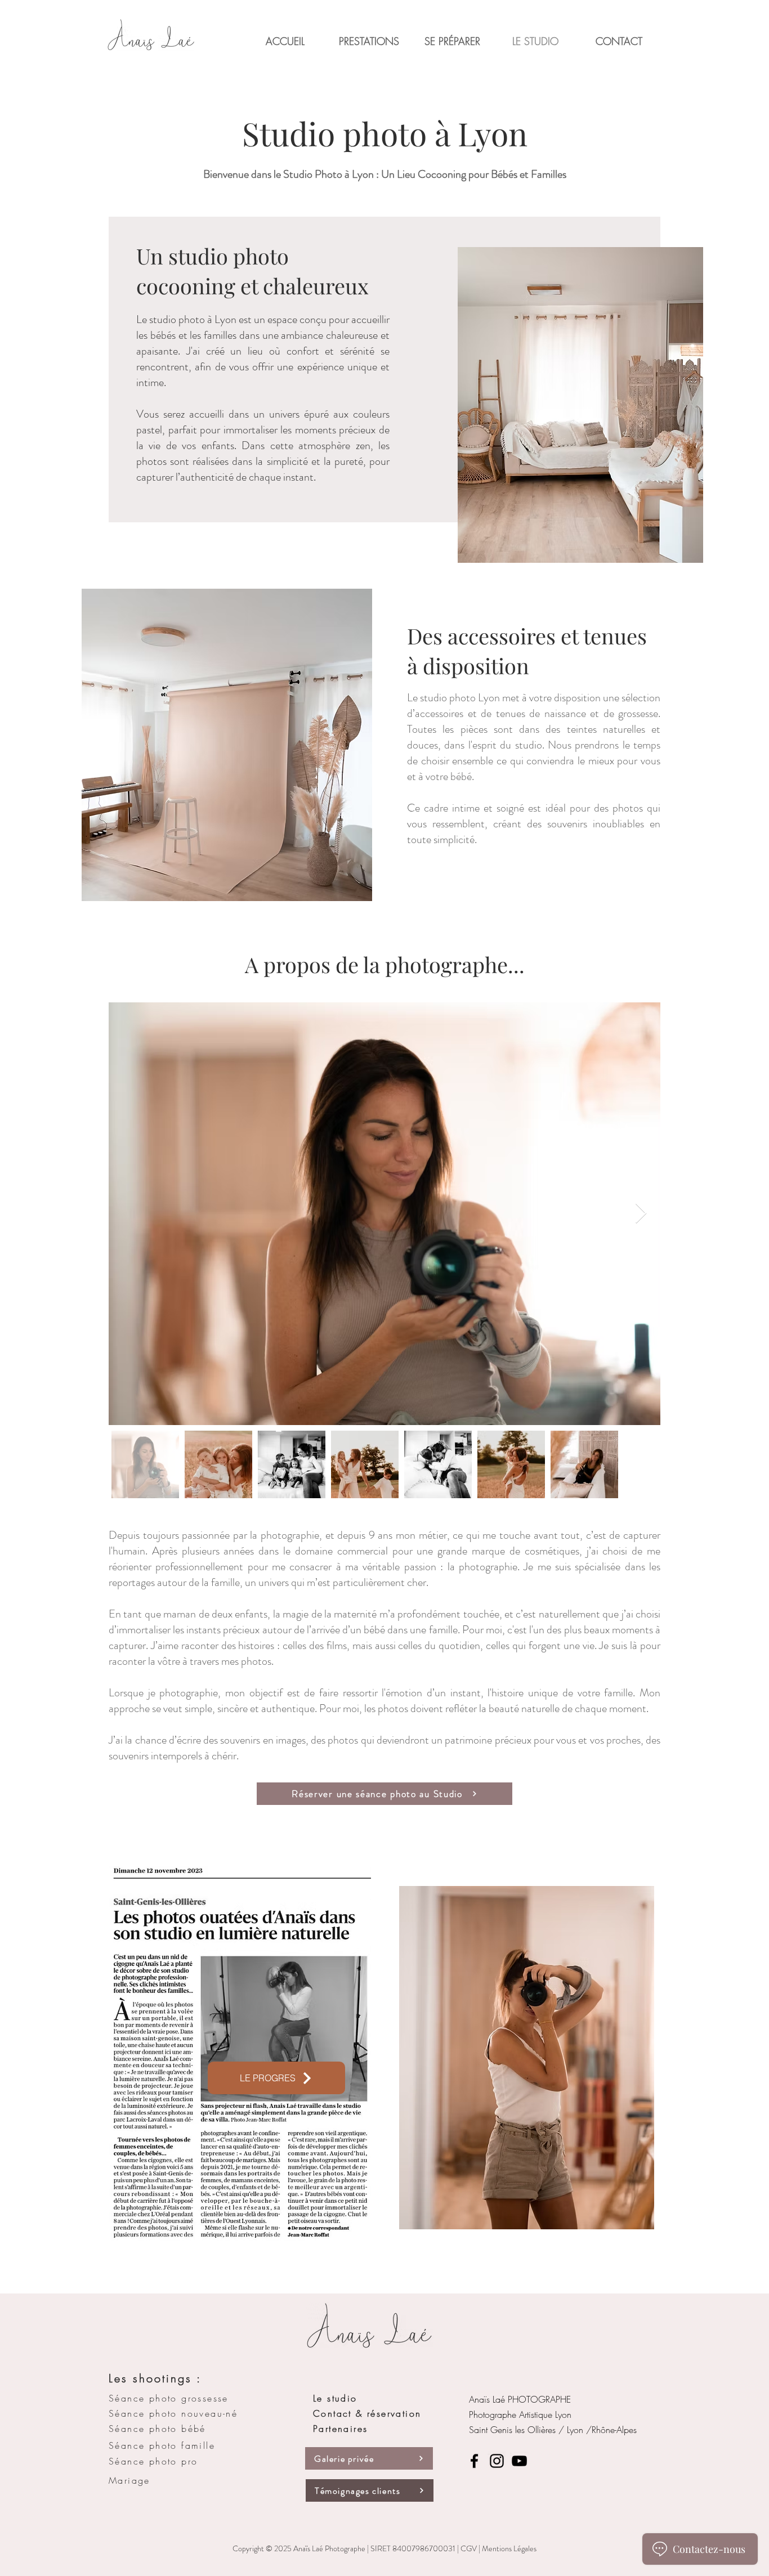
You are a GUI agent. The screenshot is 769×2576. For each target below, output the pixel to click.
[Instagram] (497, 2461)
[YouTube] (519, 2461)
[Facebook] (474, 2461)
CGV (469, 2548)
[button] (369, 41)
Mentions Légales (509, 2548)
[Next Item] (641, 1214)
